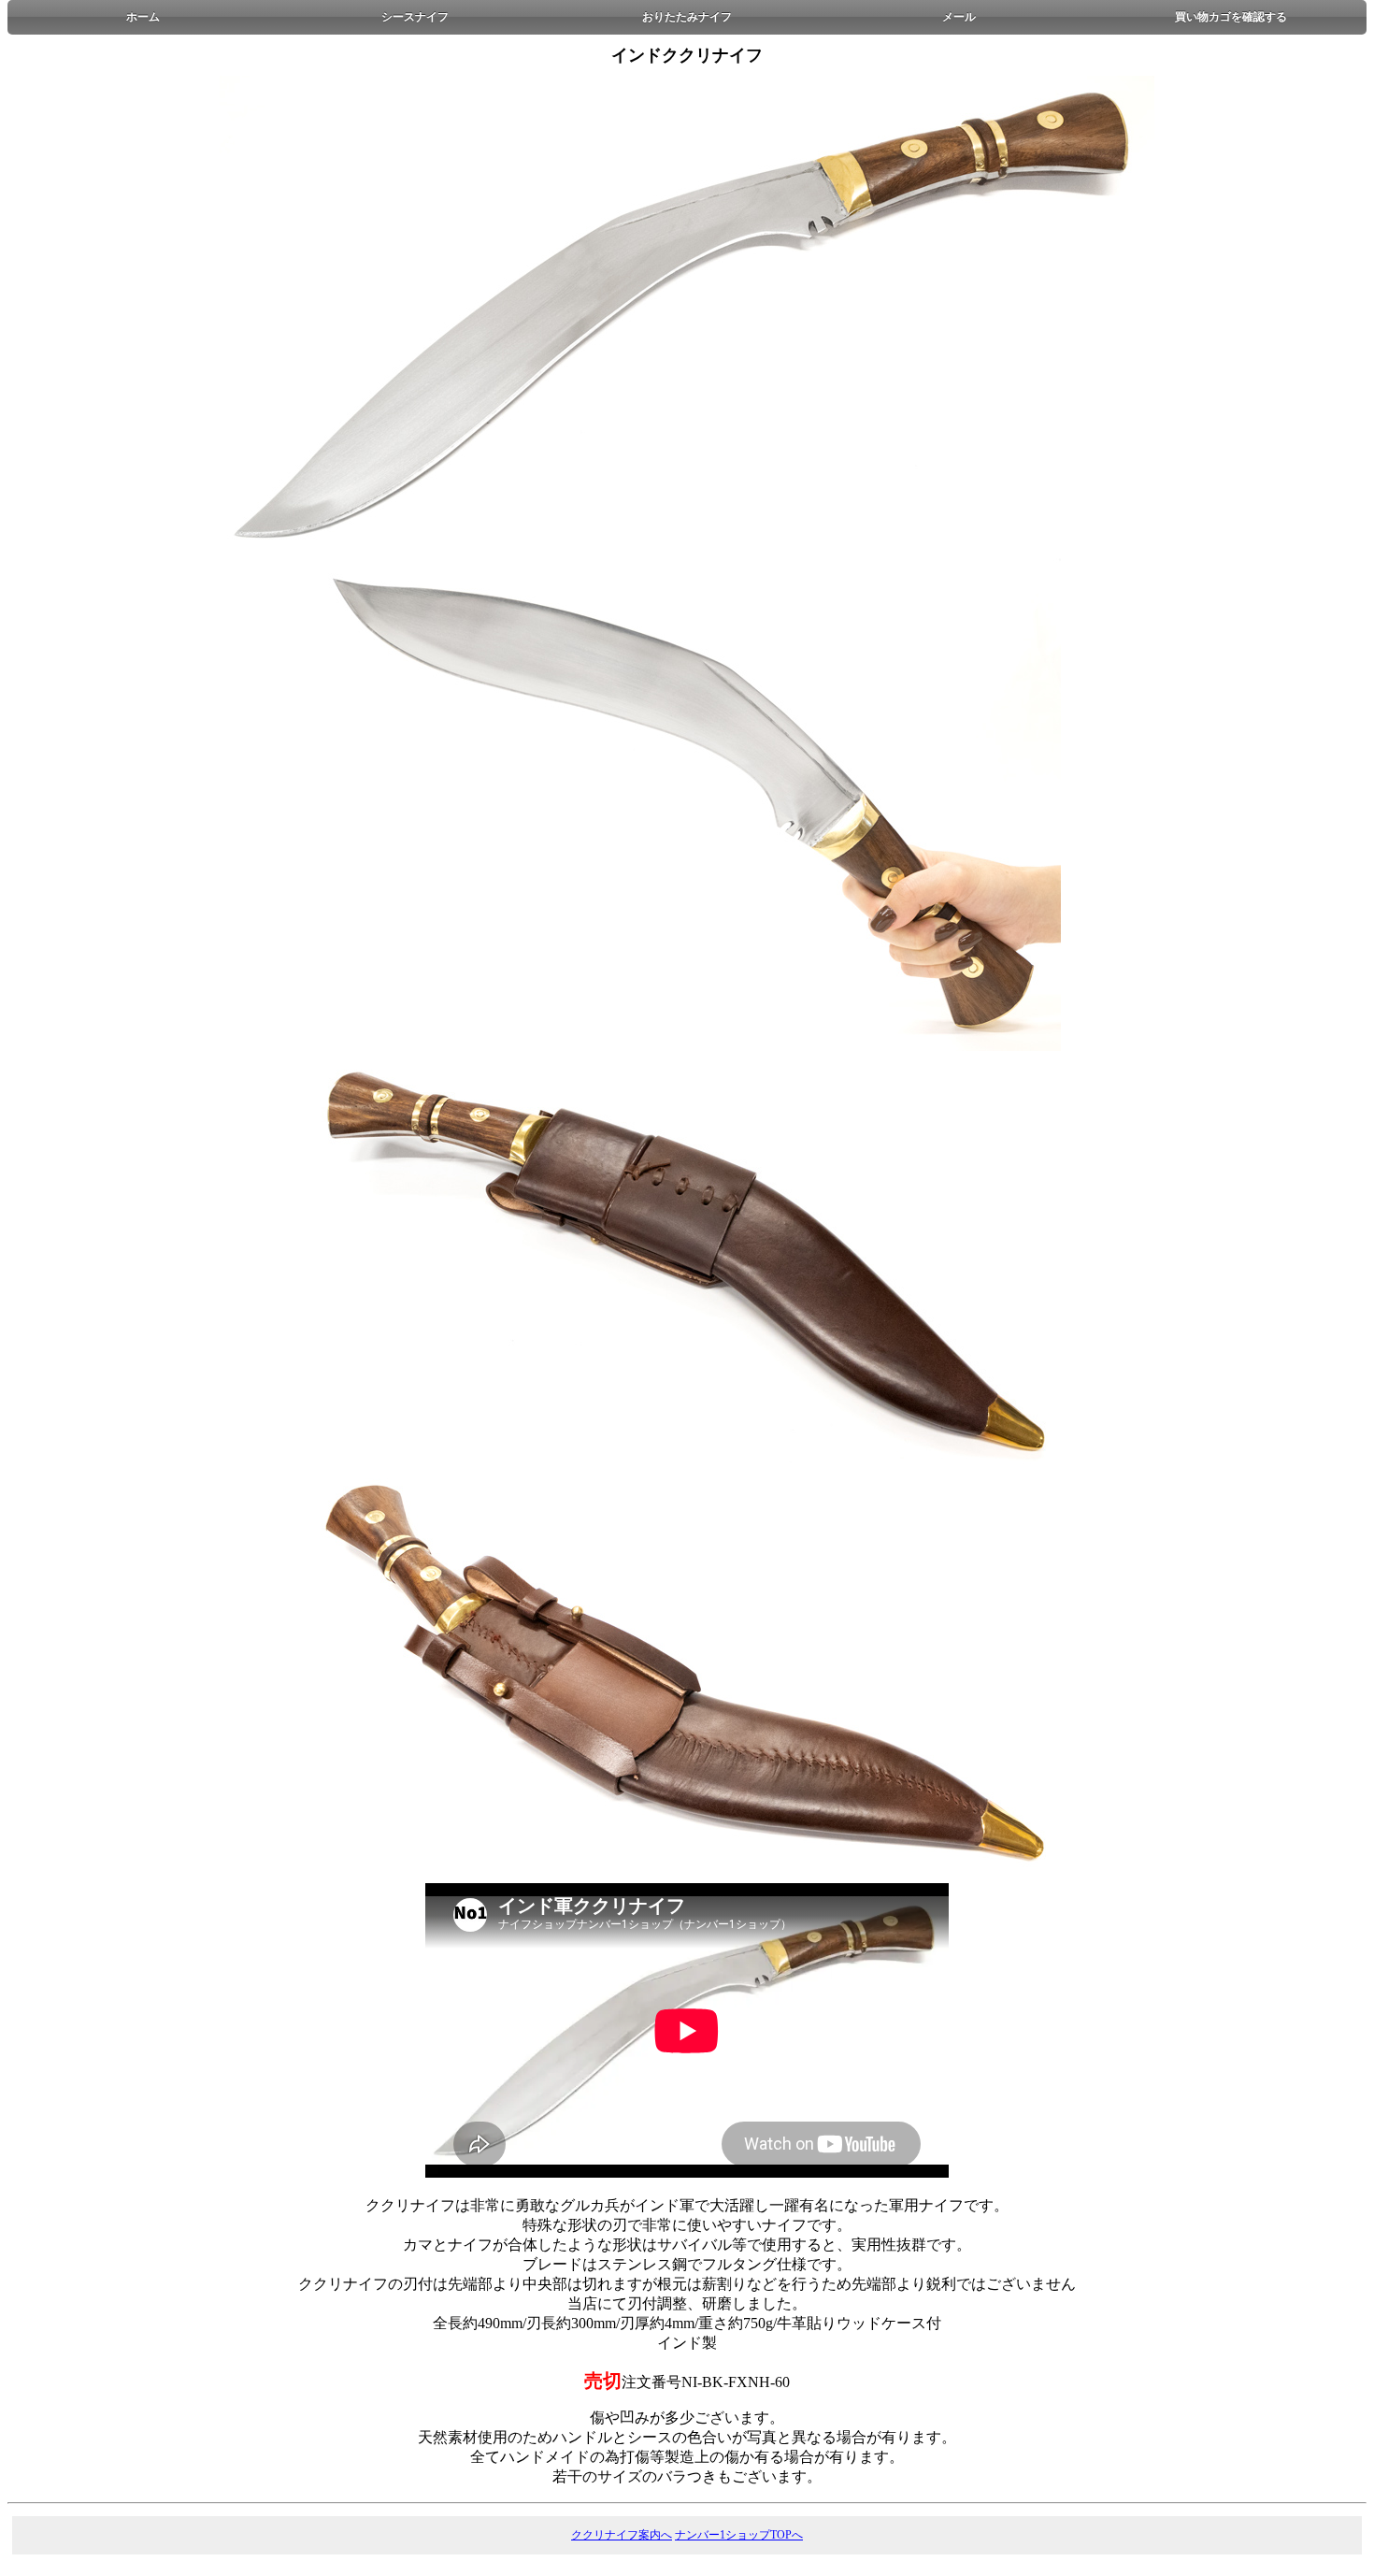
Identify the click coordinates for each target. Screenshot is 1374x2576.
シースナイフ (415, 17)
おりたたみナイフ (687, 17)
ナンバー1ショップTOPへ (739, 2535)
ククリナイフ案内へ (622, 2535)
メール (959, 17)
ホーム (143, 17)
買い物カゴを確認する (1231, 17)
